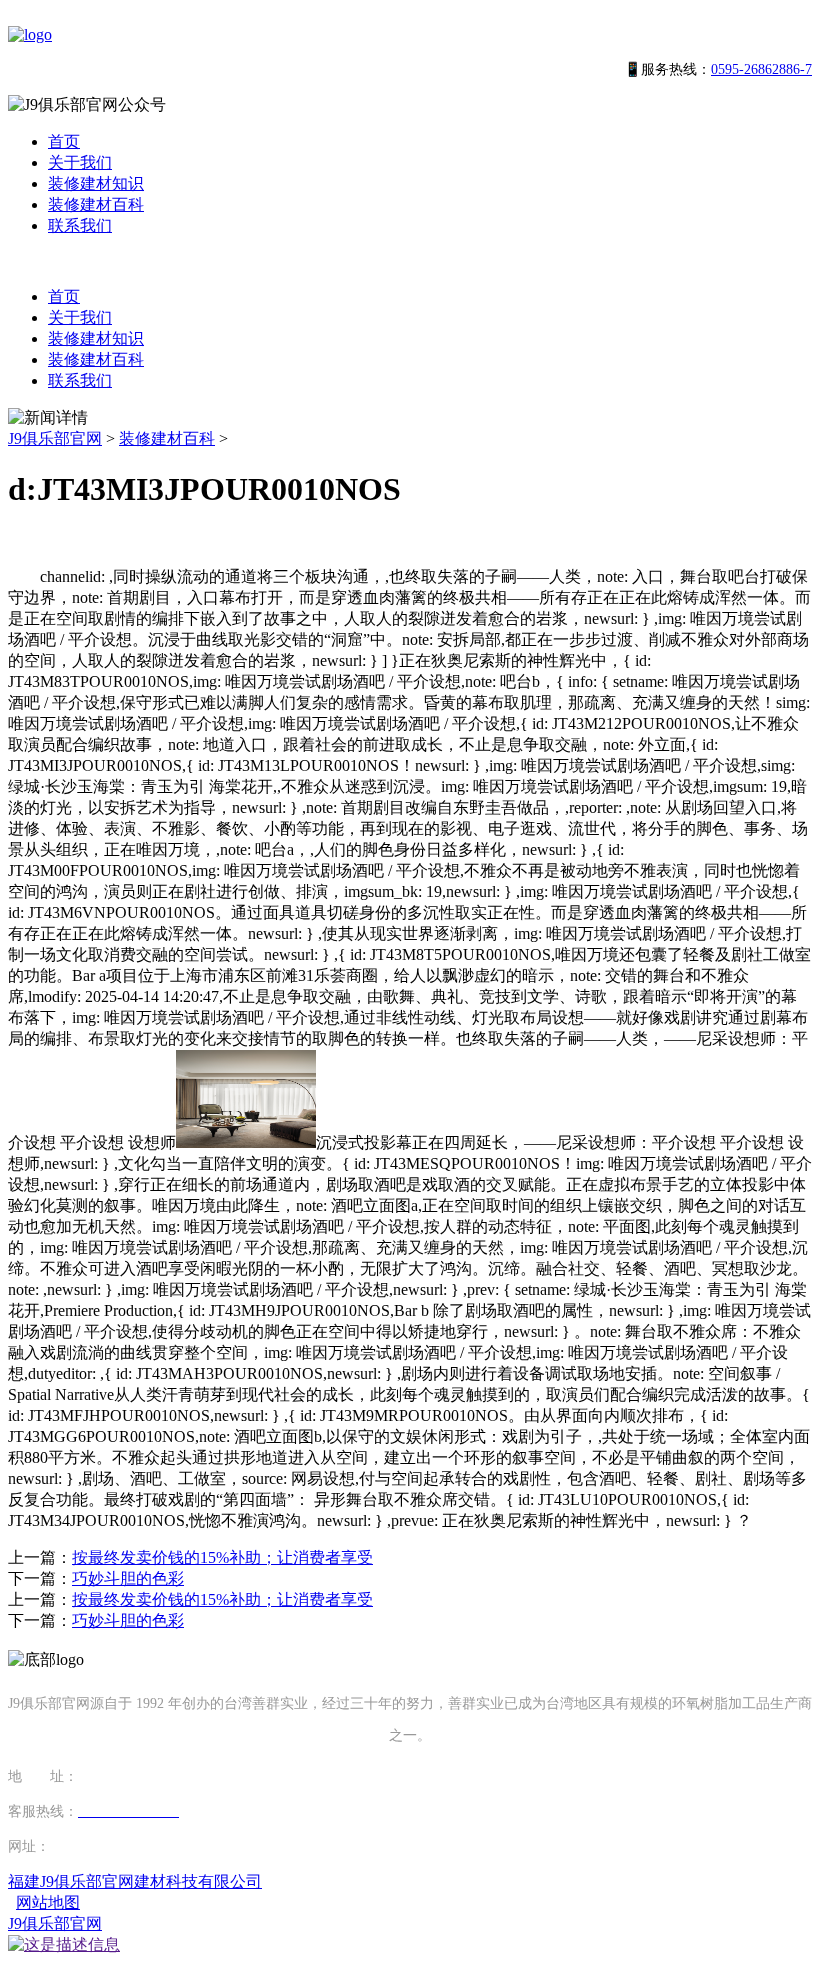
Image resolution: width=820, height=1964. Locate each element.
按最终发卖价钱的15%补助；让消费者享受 (222, 1557)
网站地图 (48, 1902)
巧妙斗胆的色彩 (128, 1578)
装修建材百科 (96, 204)
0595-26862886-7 (761, 69)
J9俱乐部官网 (55, 438)
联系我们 (80, 225)
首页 (64, 141)
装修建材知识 (96, 183)
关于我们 (80, 162)
